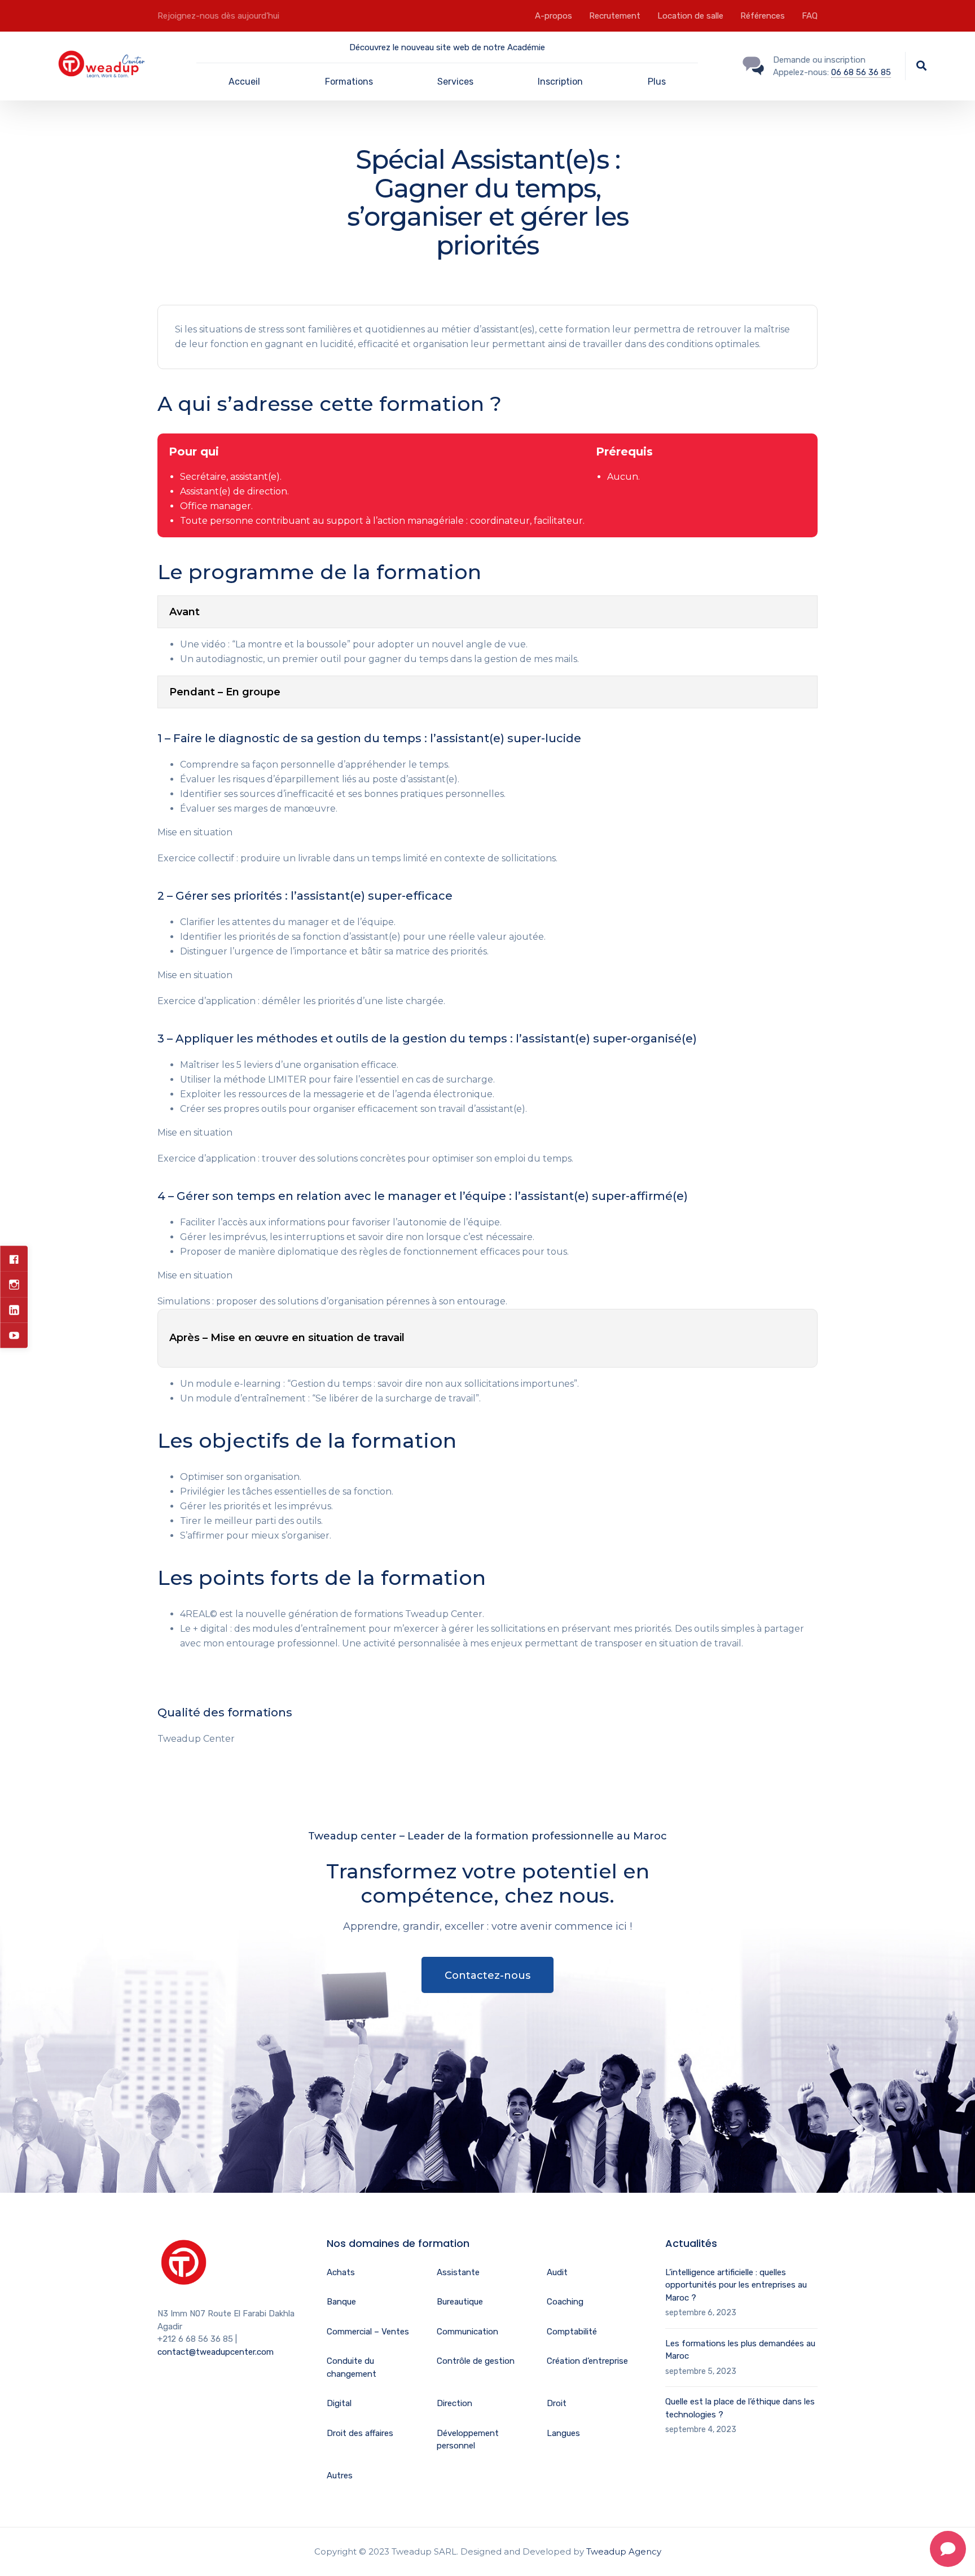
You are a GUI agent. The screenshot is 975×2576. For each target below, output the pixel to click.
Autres (340, 2476)
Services (455, 82)
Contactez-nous (488, 1975)
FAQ (810, 16)
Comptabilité (572, 2332)
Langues (563, 2433)
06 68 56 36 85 (861, 72)
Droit (557, 2403)
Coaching (565, 2302)
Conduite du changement (352, 2367)
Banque (341, 2302)
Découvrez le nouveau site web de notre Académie (447, 47)
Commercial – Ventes (368, 2332)
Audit (557, 2272)
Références (763, 16)
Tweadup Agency (624, 2551)
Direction (454, 2403)
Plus (657, 82)
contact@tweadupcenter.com (216, 2352)
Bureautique (460, 2302)
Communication (467, 2332)
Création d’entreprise (587, 2361)
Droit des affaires (360, 2433)
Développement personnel (468, 2440)
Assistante (458, 2272)
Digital (339, 2403)
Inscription (560, 82)
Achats (341, 2272)
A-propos (554, 16)
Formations (349, 82)
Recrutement (615, 16)
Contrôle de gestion (476, 2361)
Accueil (244, 82)
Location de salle (690, 16)
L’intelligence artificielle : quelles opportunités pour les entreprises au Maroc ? (736, 2285)
